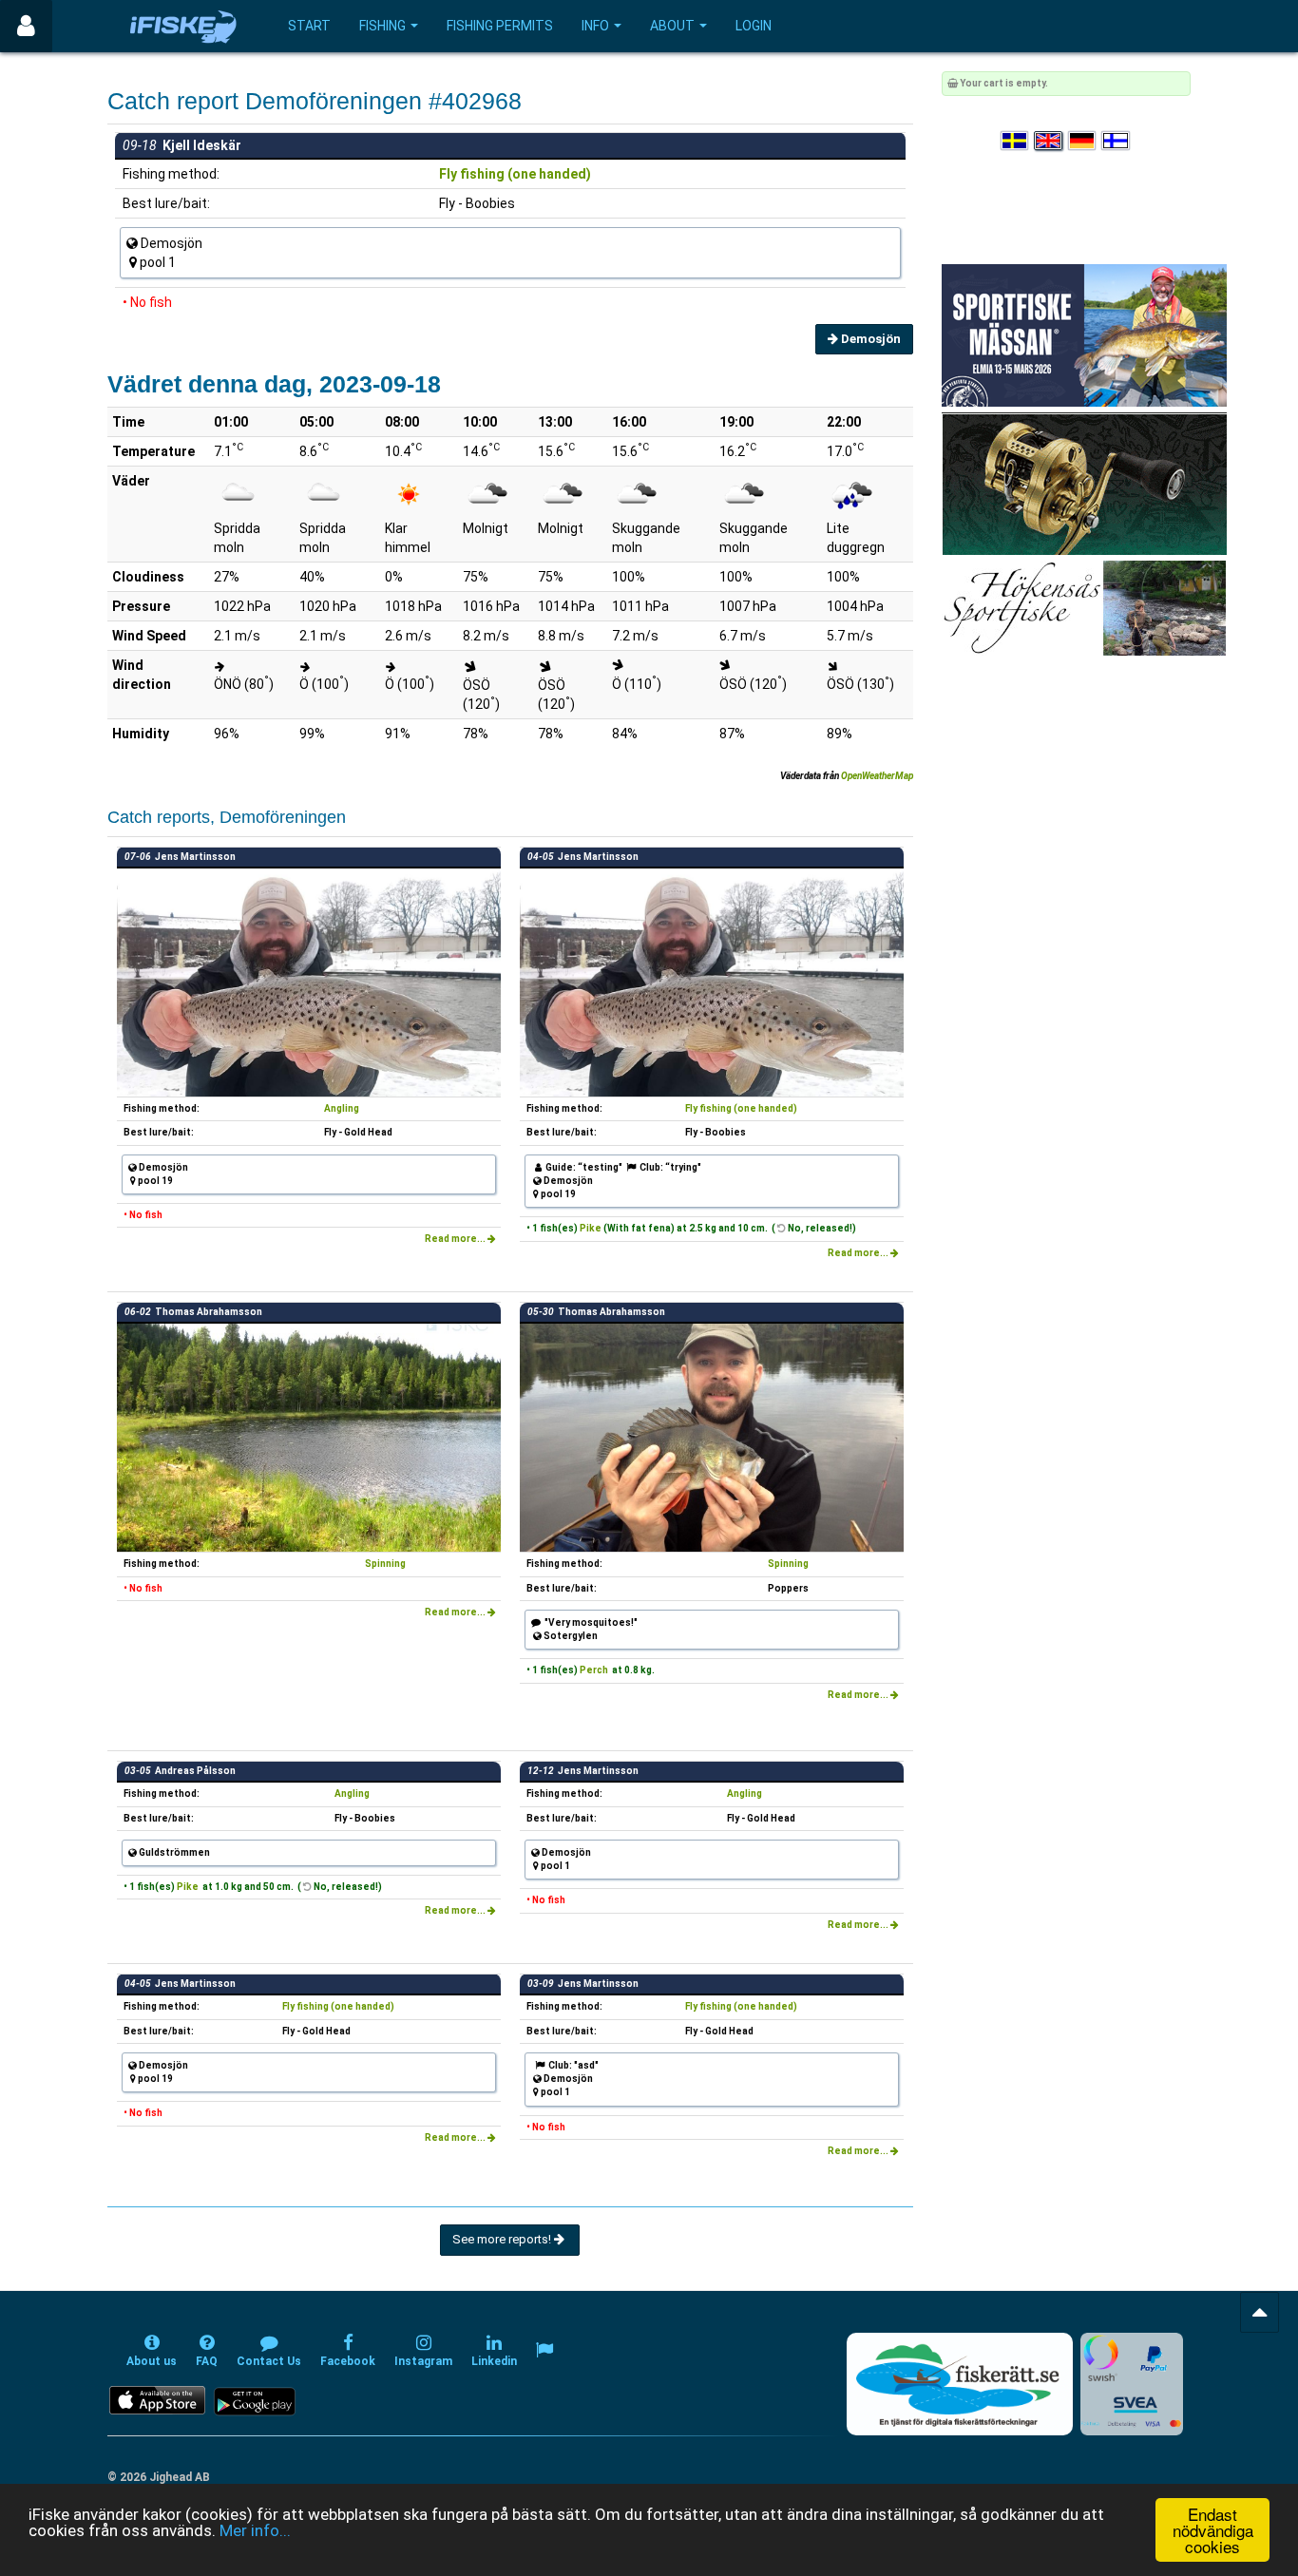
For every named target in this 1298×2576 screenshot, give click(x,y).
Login (754, 26)
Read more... (456, 1239)
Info (595, 26)
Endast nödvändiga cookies (1213, 2530)
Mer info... (255, 2530)
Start (309, 26)
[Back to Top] (1260, 2312)
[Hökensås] (1084, 608)
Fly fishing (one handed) (515, 174)
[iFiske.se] (183, 26)
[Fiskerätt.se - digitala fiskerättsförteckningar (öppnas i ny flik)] (960, 2384)
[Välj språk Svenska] (1016, 141)
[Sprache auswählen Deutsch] (1083, 141)
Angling (342, 1108)
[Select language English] (1049, 141)
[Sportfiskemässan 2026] (1084, 335)
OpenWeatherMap (877, 776)
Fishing (382, 26)
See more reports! (503, 2239)
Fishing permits (500, 26)
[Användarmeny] (26, 26)
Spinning (385, 1564)
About (672, 26)
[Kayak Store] (1084, 483)
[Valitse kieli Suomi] (1117, 141)
